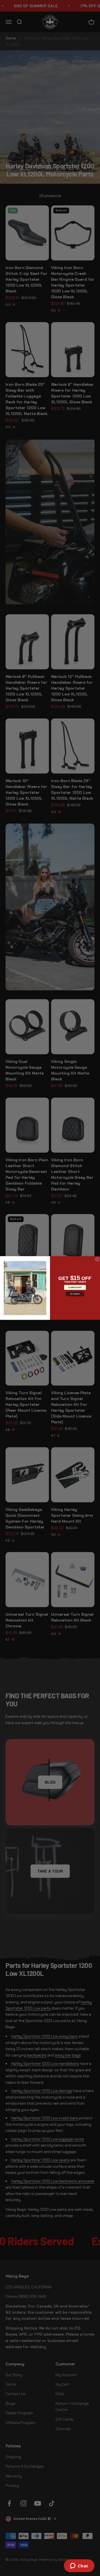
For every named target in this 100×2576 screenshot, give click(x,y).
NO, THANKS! (75, 1294)
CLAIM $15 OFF (75, 1287)
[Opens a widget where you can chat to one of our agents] (79, 2566)
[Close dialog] (97, 1259)
